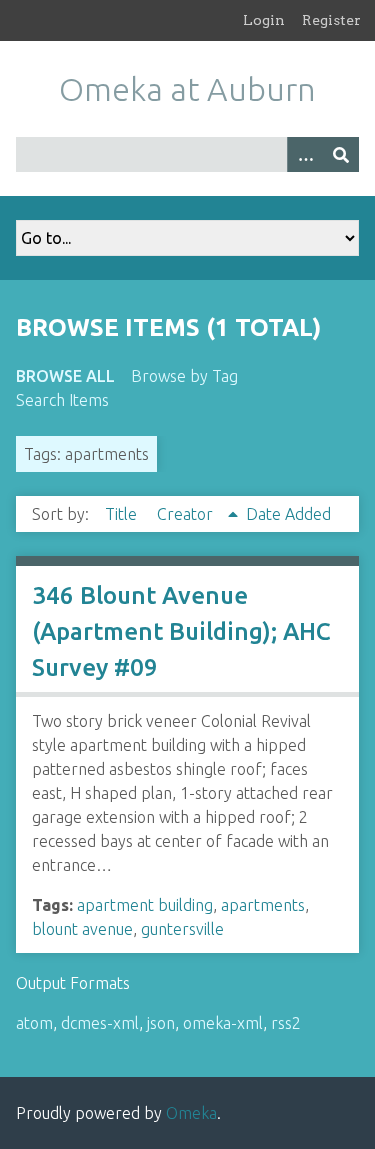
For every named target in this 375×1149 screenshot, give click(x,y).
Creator (187, 514)
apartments (263, 905)
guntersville (182, 929)
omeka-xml (223, 1023)
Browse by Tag (184, 376)
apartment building (145, 905)
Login (264, 20)
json (161, 1023)
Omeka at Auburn (187, 89)
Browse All (65, 376)
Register (331, 20)
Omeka (191, 1113)
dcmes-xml (100, 1023)
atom (34, 1023)
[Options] (305, 154)
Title (123, 514)
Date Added (288, 514)
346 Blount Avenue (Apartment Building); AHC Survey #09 (181, 631)
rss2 (286, 1023)
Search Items (62, 400)
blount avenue (82, 929)
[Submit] (341, 154)
